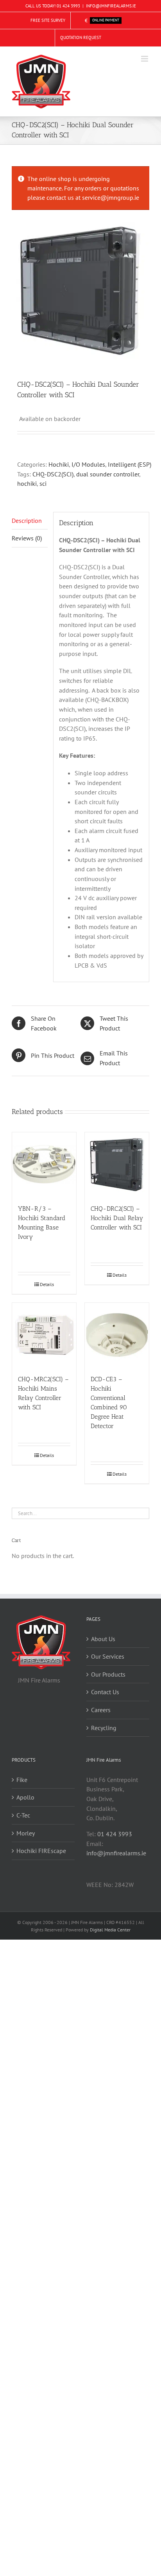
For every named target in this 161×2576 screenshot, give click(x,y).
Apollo (25, 1797)
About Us (103, 1639)
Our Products (108, 1674)
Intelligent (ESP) (130, 464)
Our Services (108, 1656)
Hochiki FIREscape (41, 1851)
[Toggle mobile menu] (145, 59)
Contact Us (105, 1692)
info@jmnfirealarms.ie (116, 1853)
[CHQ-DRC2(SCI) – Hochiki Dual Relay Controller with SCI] (117, 1164)
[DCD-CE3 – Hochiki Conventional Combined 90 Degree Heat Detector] (117, 1335)
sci (43, 483)
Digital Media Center (110, 1930)
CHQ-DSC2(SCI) (53, 474)
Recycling (104, 1728)
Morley (26, 1833)
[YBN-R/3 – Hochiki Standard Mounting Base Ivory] (44, 1164)
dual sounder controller (108, 474)
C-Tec (23, 1815)
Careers (101, 1710)
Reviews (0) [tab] (27, 538)
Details (47, 1284)
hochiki (27, 483)
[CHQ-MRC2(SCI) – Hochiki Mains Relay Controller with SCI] (44, 1335)
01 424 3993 (68, 6)
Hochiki (59, 464)
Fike (22, 1780)
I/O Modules (88, 464)
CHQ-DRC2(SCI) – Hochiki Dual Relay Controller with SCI (117, 1218)
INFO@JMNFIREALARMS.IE (111, 6)
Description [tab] (27, 521)
